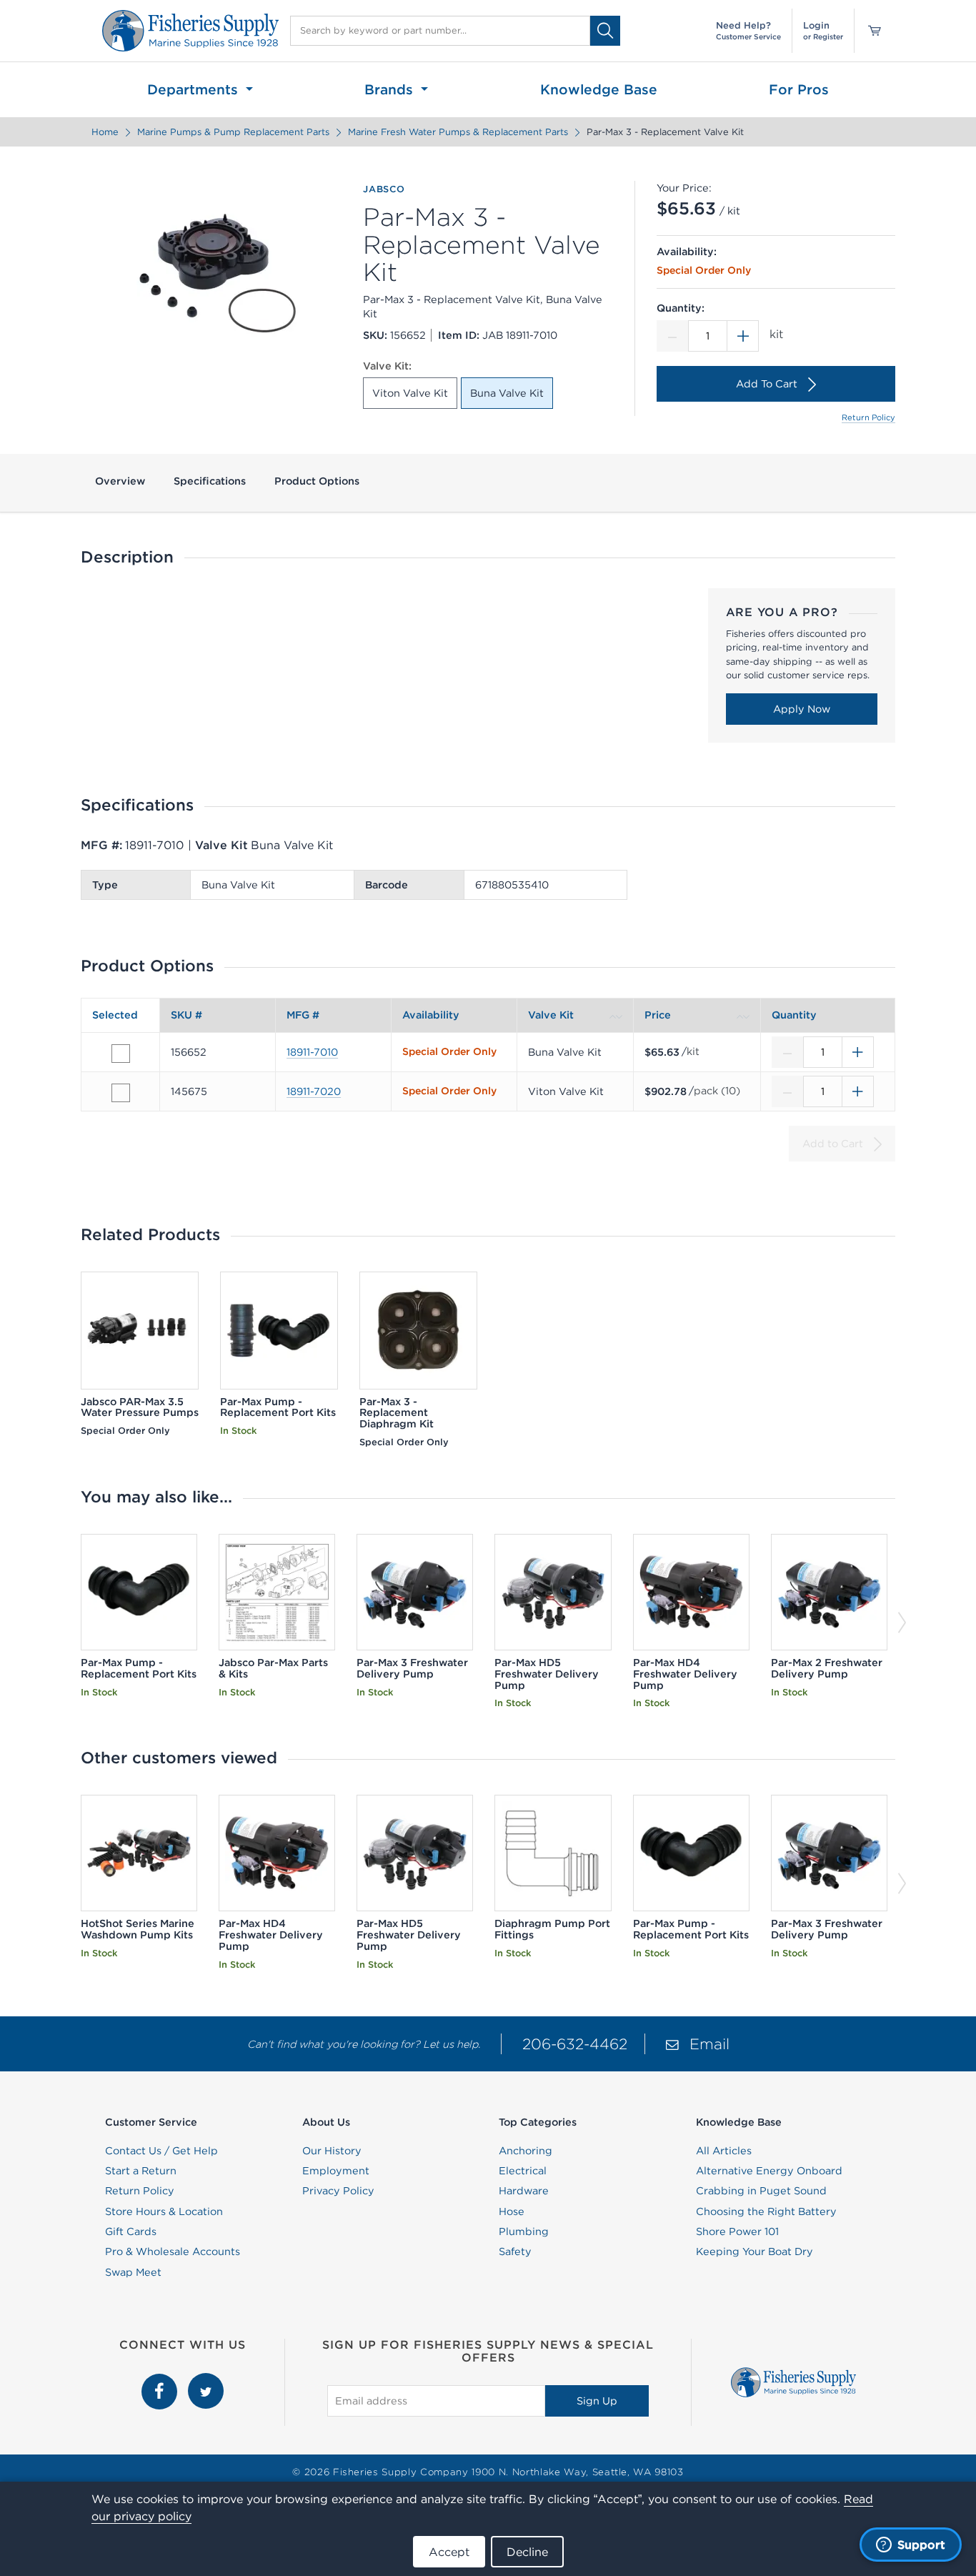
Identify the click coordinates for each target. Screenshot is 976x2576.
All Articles (724, 2151)
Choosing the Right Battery (766, 2211)
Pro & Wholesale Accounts (173, 2251)
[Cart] (870, 31)
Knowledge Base (599, 89)
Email (709, 2044)
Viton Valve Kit (410, 393)
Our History (332, 2151)
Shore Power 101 (737, 2231)
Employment (336, 2171)
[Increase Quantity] (743, 336)
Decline (527, 2552)
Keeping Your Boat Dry (755, 2251)
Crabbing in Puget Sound (761, 2191)
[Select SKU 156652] (121, 1054)
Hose (512, 2211)
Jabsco (384, 189)
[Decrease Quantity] (672, 336)
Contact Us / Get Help (161, 2151)
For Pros (799, 89)
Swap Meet (133, 2272)
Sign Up (597, 2401)
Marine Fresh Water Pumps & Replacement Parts (458, 132)
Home (105, 132)
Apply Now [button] (802, 709)
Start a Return (141, 2171)
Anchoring (526, 2151)
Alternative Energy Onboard (769, 2171)
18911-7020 (314, 1091)
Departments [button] (195, 89)
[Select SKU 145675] (121, 1093)
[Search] (605, 30)
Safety (515, 2251)
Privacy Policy (338, 2191)
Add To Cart (767, 384)
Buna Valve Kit (507, 393)
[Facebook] (161, 2381)
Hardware (524, 2191)
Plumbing (524, 2231)
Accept (449, 2552)
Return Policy (868, 417)
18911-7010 (312, 1052)
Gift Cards (131, 2231)
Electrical (523, 2171)
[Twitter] (206, 2381)
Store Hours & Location (164, 2211)
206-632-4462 (575, 2044)
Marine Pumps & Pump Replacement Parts (233, 132)
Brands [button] (391, 89)
